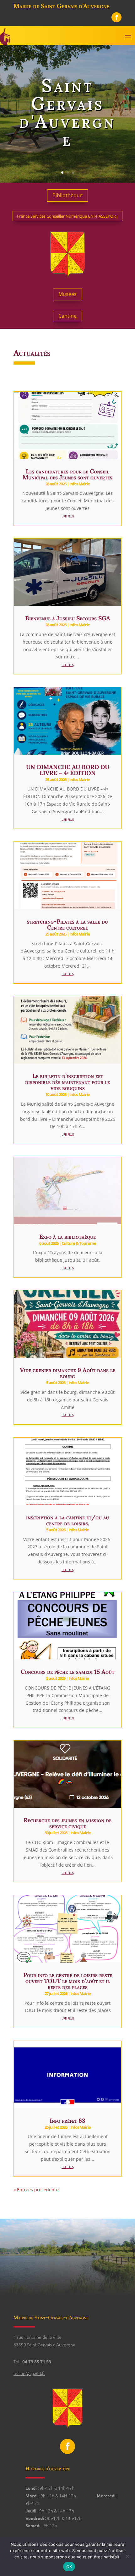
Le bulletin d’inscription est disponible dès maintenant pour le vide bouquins (67, 1082)
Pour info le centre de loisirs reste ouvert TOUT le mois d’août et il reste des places (68, 1981)
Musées (67, 294)
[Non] (127, 2556)
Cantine (67, 316)
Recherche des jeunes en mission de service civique (67, 1823)
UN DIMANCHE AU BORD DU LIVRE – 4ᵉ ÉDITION (68, 770)
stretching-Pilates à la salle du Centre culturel (67, 924)
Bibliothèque (67, 195)
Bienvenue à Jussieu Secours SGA (68, 618)
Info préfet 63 (67, 2121)
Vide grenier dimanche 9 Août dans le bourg (67, 1373)
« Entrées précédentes (37, 2190)
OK (69, 2567)
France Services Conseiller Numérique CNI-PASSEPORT (67, 216)
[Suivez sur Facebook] (116, 17)
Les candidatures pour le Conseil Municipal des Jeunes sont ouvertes (67, 474)
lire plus (67, 516)
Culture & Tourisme (79, 1243)
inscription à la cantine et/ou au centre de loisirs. (67, 1520)
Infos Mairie (80, 484)
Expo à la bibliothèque (67, 1237)
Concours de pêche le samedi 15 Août (67, 1672)
